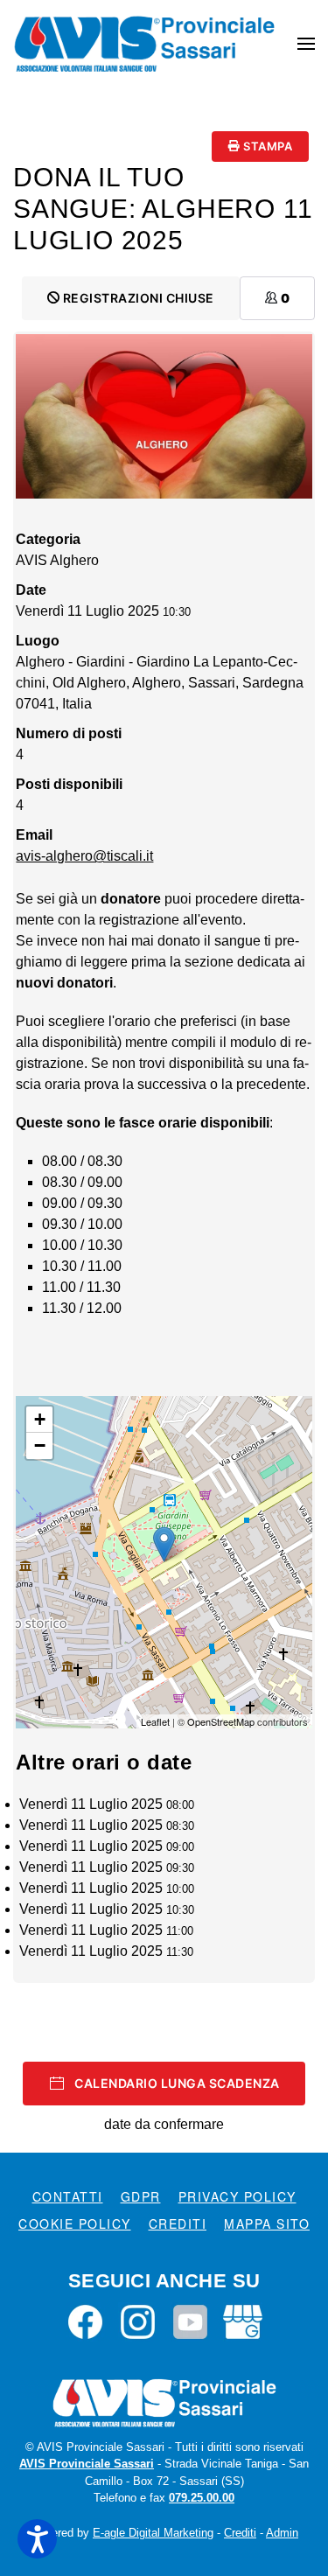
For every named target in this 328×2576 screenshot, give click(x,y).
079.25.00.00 (202, 2498)
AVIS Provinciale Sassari (87, 2464)
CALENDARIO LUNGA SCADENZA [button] (177, 2083)
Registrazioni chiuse (137, 298)
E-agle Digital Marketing (153, 2533)
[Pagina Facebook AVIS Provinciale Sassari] (85, 2321)
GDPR (141, 2196)
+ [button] (40, 1419)
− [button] (40, 1445)
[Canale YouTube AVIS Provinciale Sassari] (190, 2321)
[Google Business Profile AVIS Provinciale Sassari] (243, 2321)
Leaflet (155, 1721)
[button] (306, 44)
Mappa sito (267, 2223)
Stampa (267, 146)
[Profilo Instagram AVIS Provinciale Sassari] (138, 2321)
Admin (282, 2533)
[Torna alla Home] (144, 44)
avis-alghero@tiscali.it (84, 856)
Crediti (178, 2223)
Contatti (68, 2196)
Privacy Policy (237, 2196)
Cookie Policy (75, 2223)
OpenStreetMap (221, 1721)
